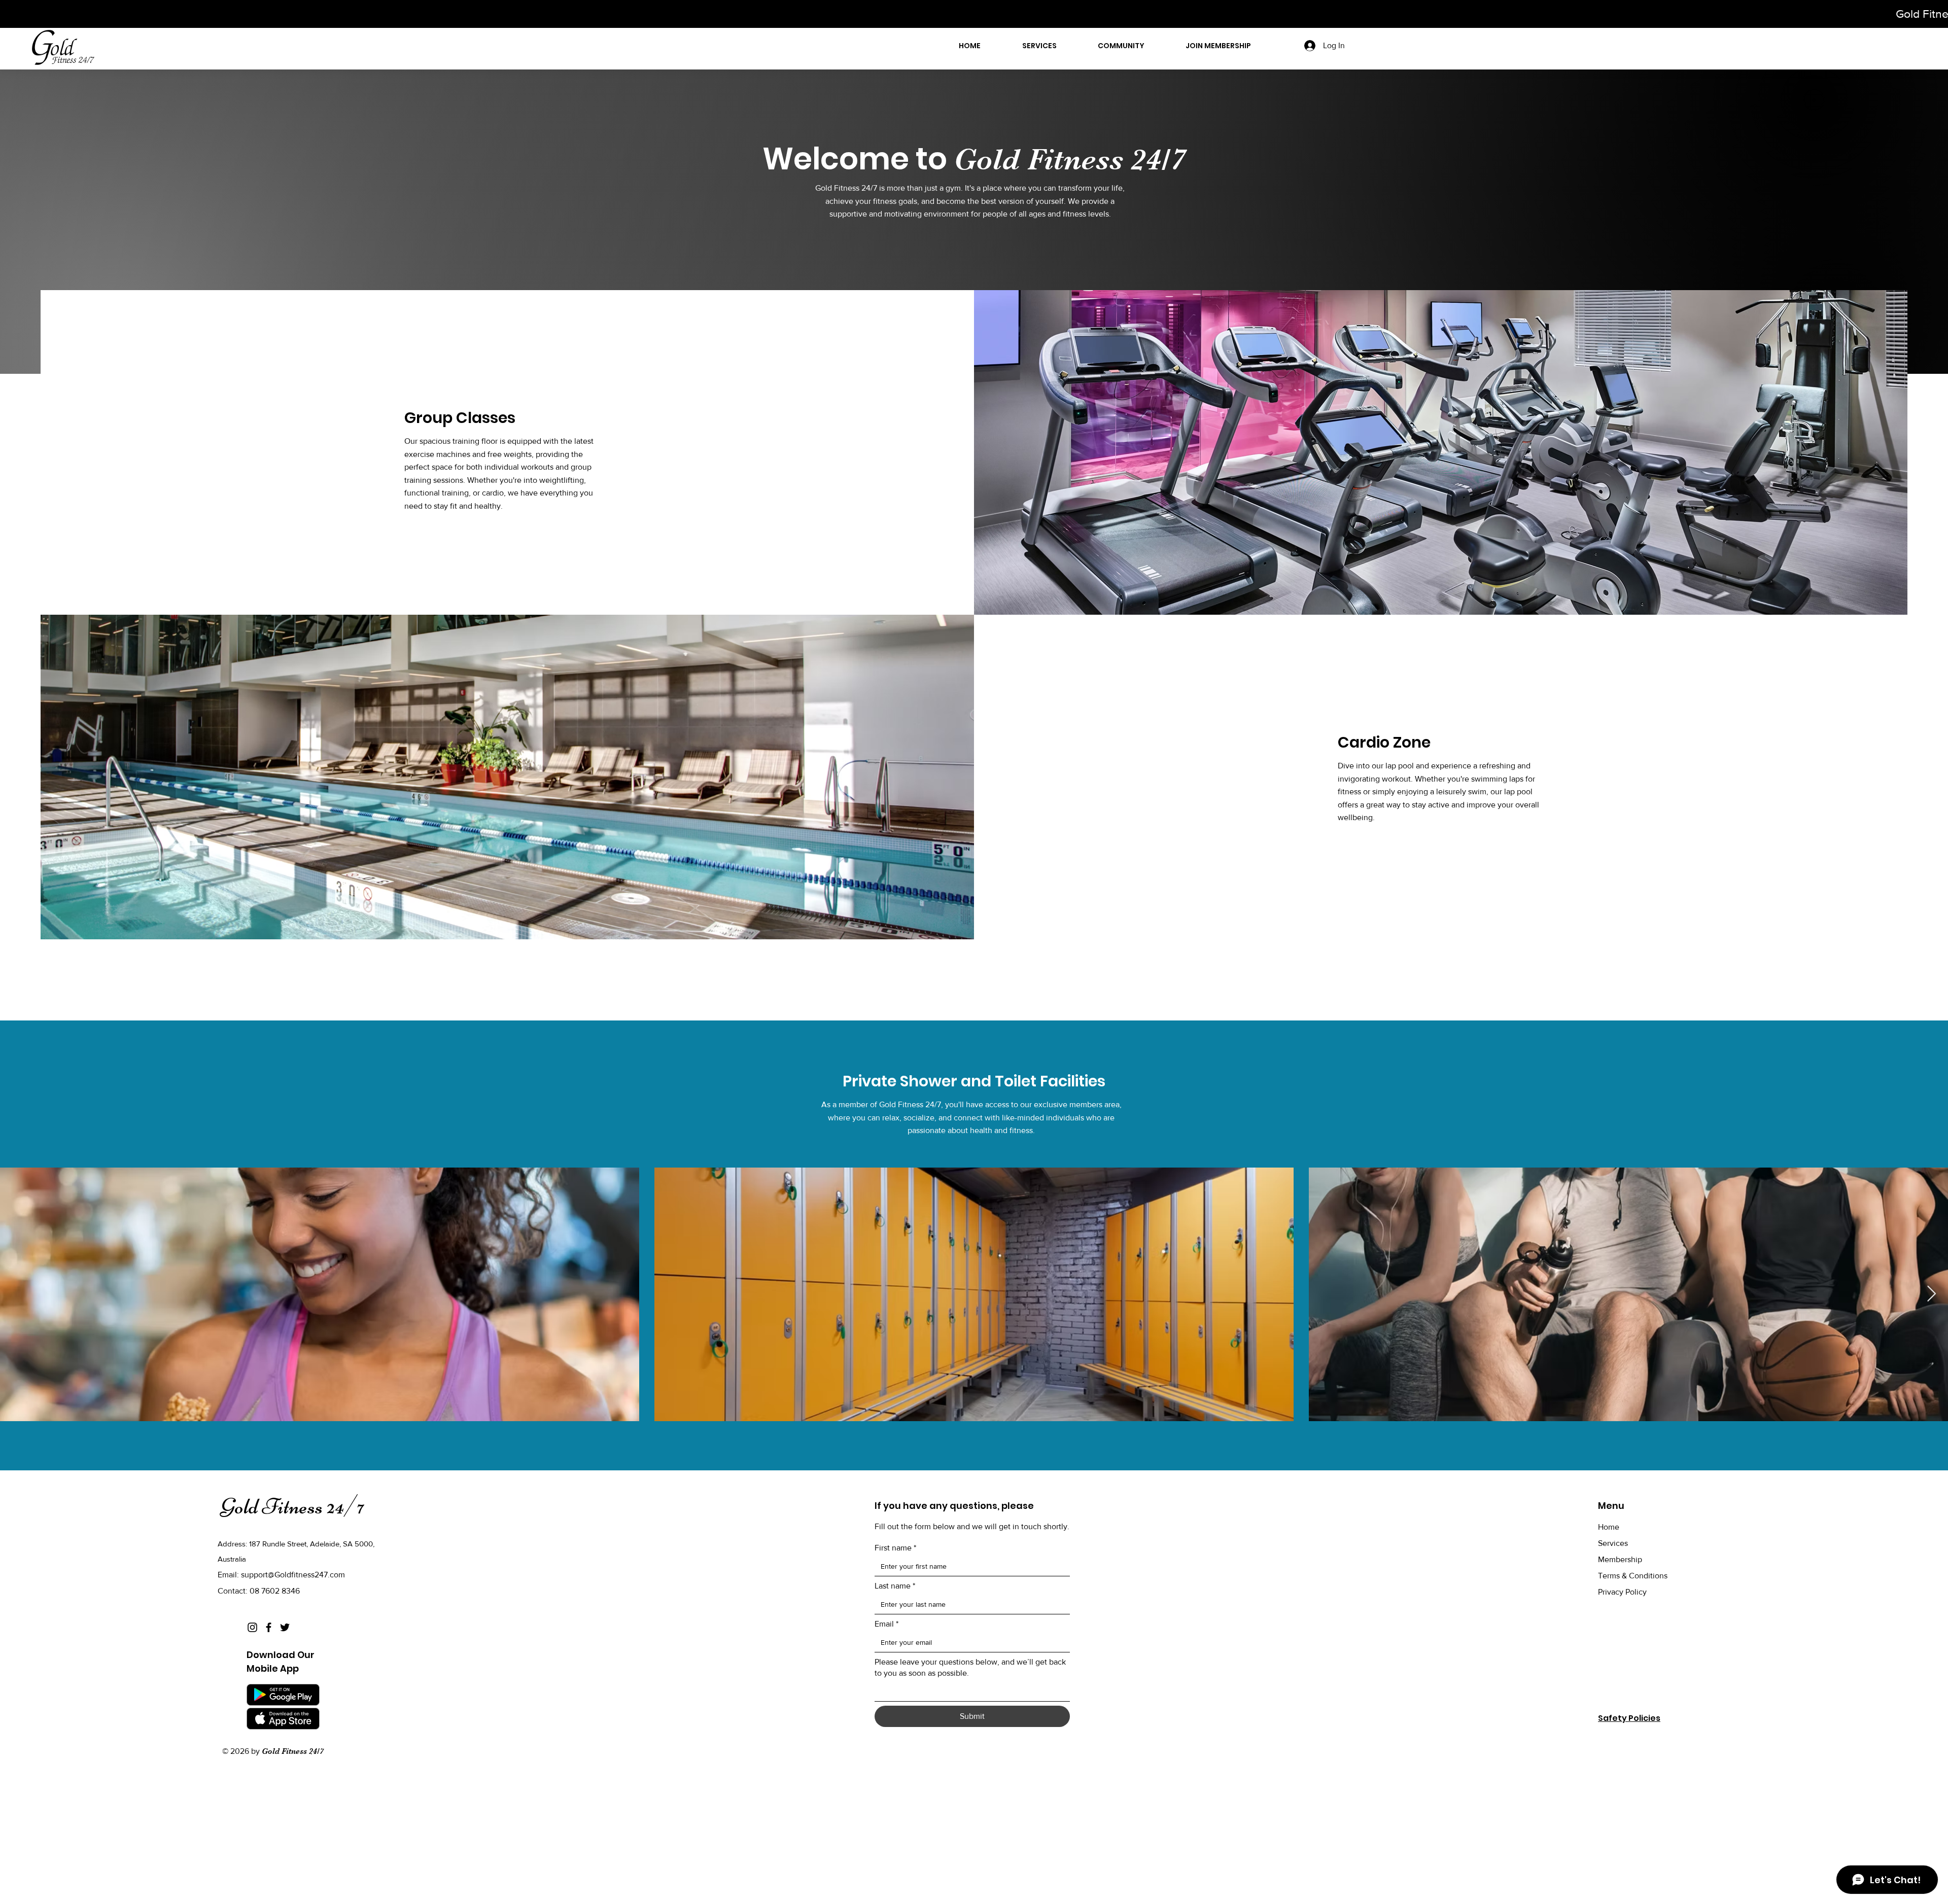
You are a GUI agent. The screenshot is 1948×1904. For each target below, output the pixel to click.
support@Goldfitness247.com (293, 1575)
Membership (1620, 1559)
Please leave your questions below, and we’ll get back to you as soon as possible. (970, 1667)
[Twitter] (285, 1627)
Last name (895, 1586)
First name (895, 1548)
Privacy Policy (1622, 1592)
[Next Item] (1931, 1294)
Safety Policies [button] (1629, 1718)
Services (1613, 1543)
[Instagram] (252, 1627)
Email (886, 1624)
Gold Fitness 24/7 (292, 1506)
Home (1609, 1527)
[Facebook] (269, 1627)
